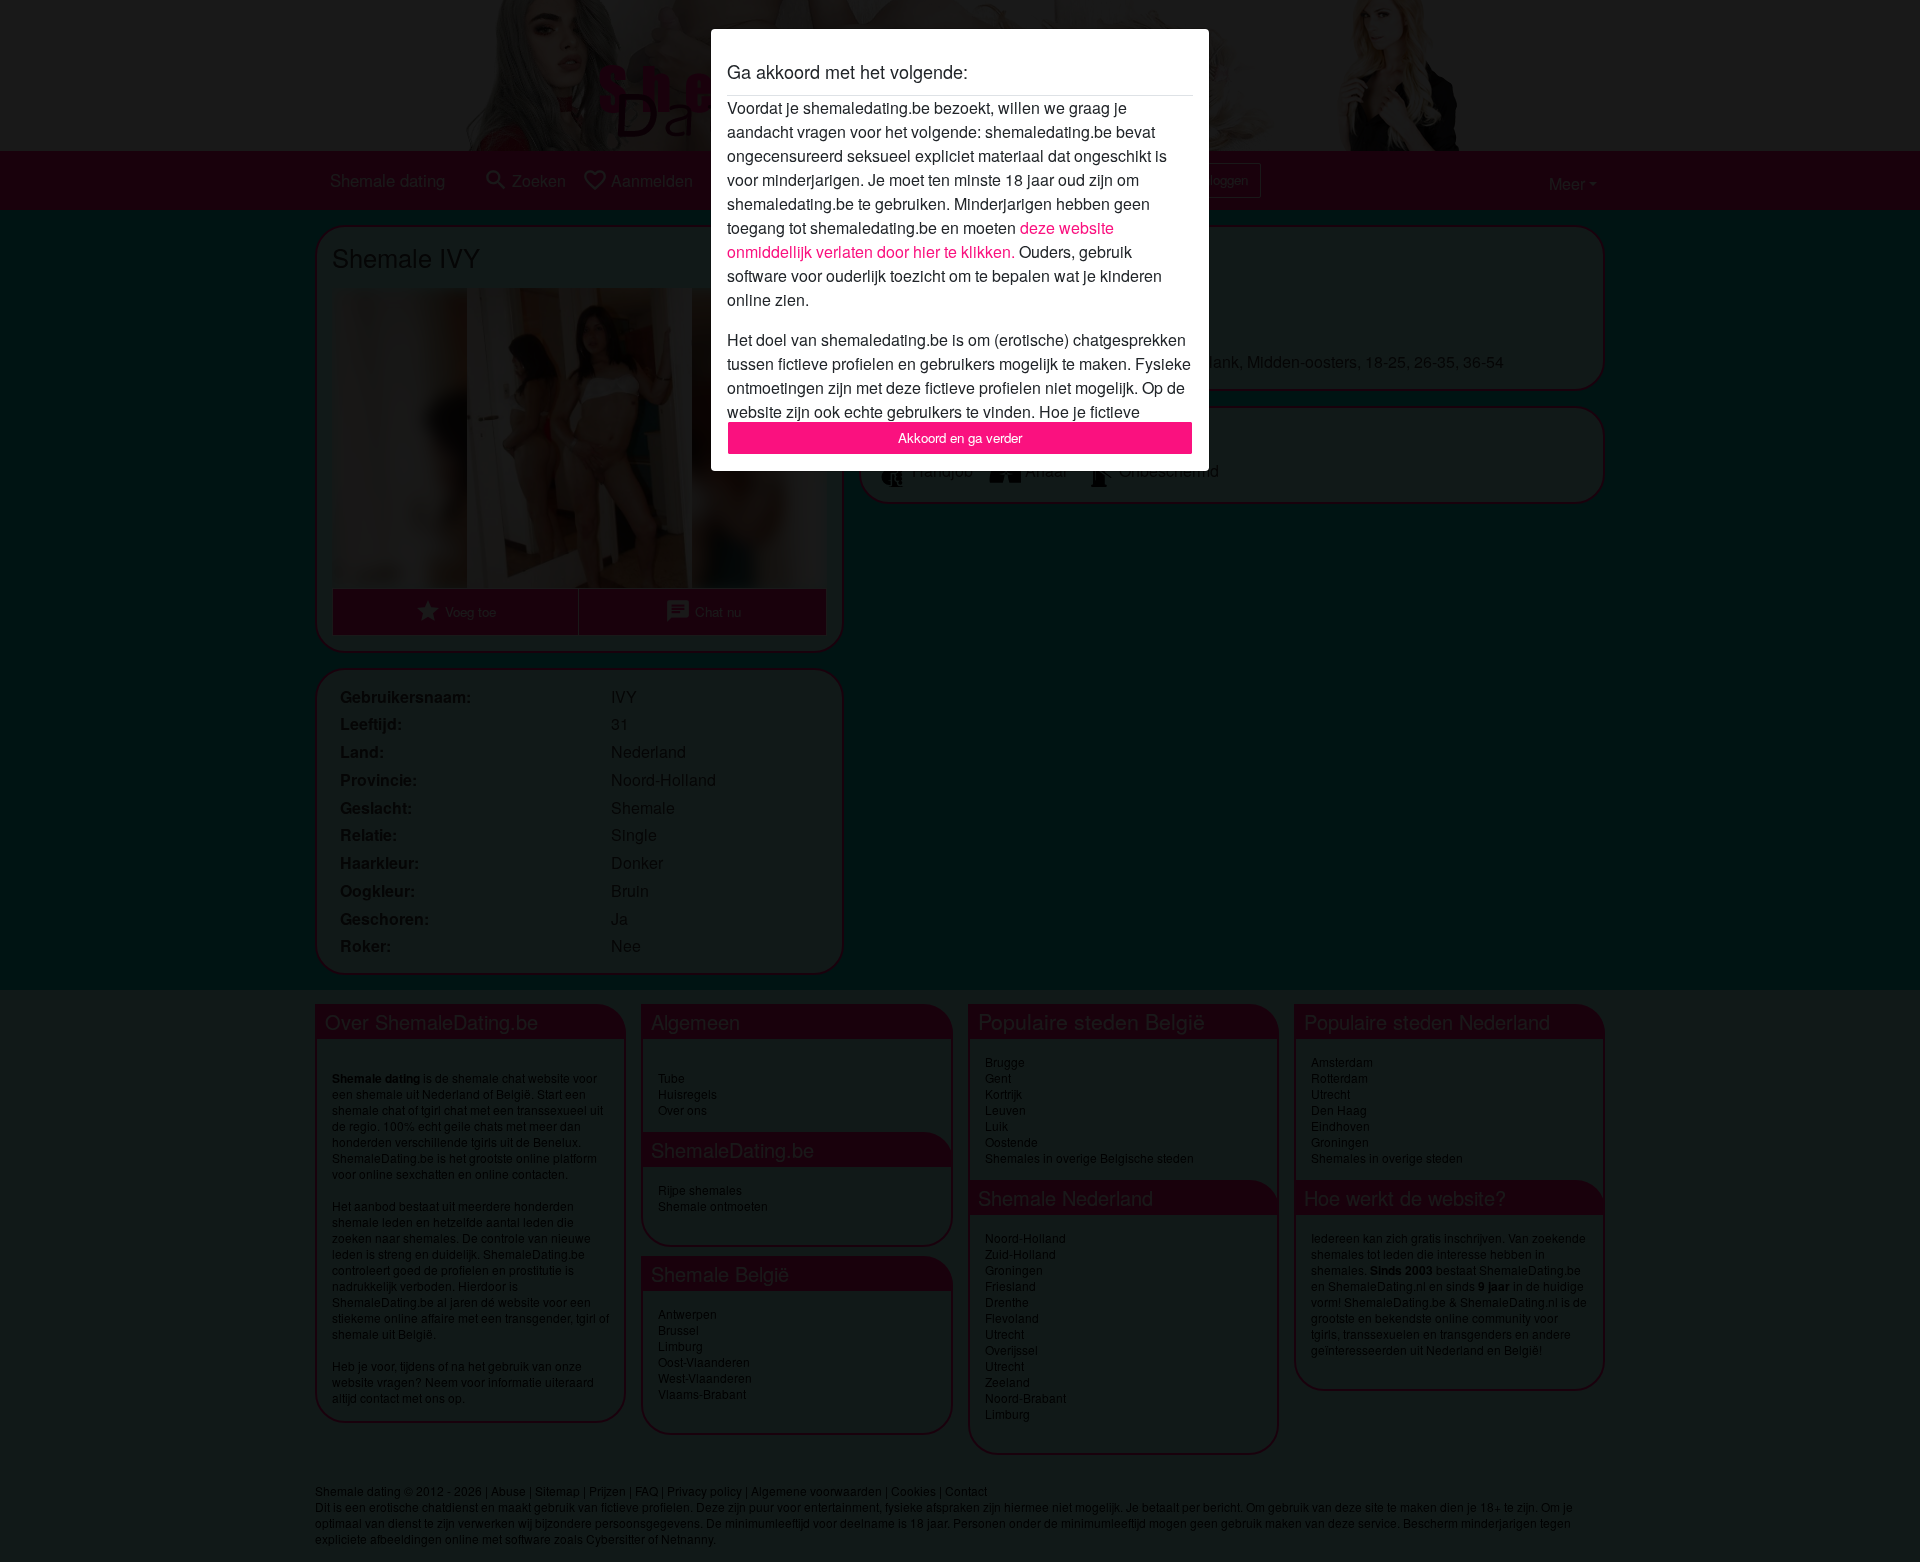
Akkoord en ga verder (960, 437)
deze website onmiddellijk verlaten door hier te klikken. (920, 239)
